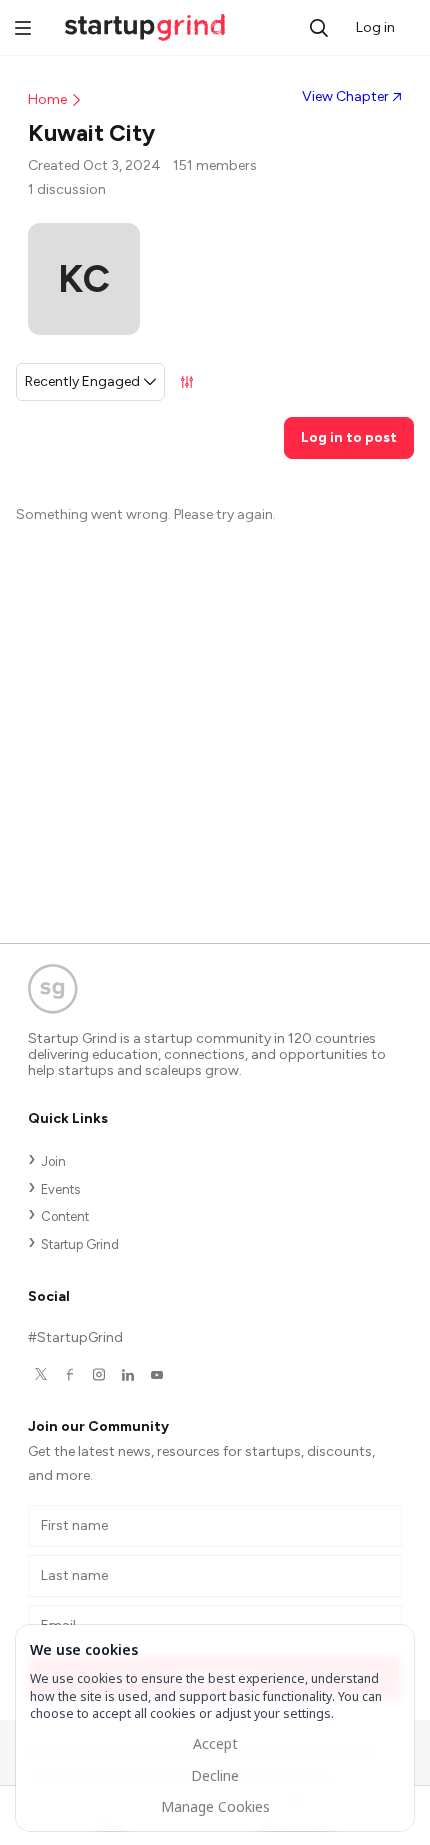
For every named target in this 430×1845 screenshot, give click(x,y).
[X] (40, 1374)
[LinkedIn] (127, 1374)
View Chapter (345, 96)
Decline (215, 1775)
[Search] (319, 28)
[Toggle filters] (187, 382)
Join (53, 1161)
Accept (215, 1743)
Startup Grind (80, 1244)
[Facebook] (69, 1374)
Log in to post (349, 437)
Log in (375, 27)
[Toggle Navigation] (23, 30)
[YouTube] (156, 1374)
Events (60, 1189)
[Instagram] (98, 1374)
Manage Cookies (215, 1806)
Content (65, 1216)
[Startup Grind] (215, 993)
